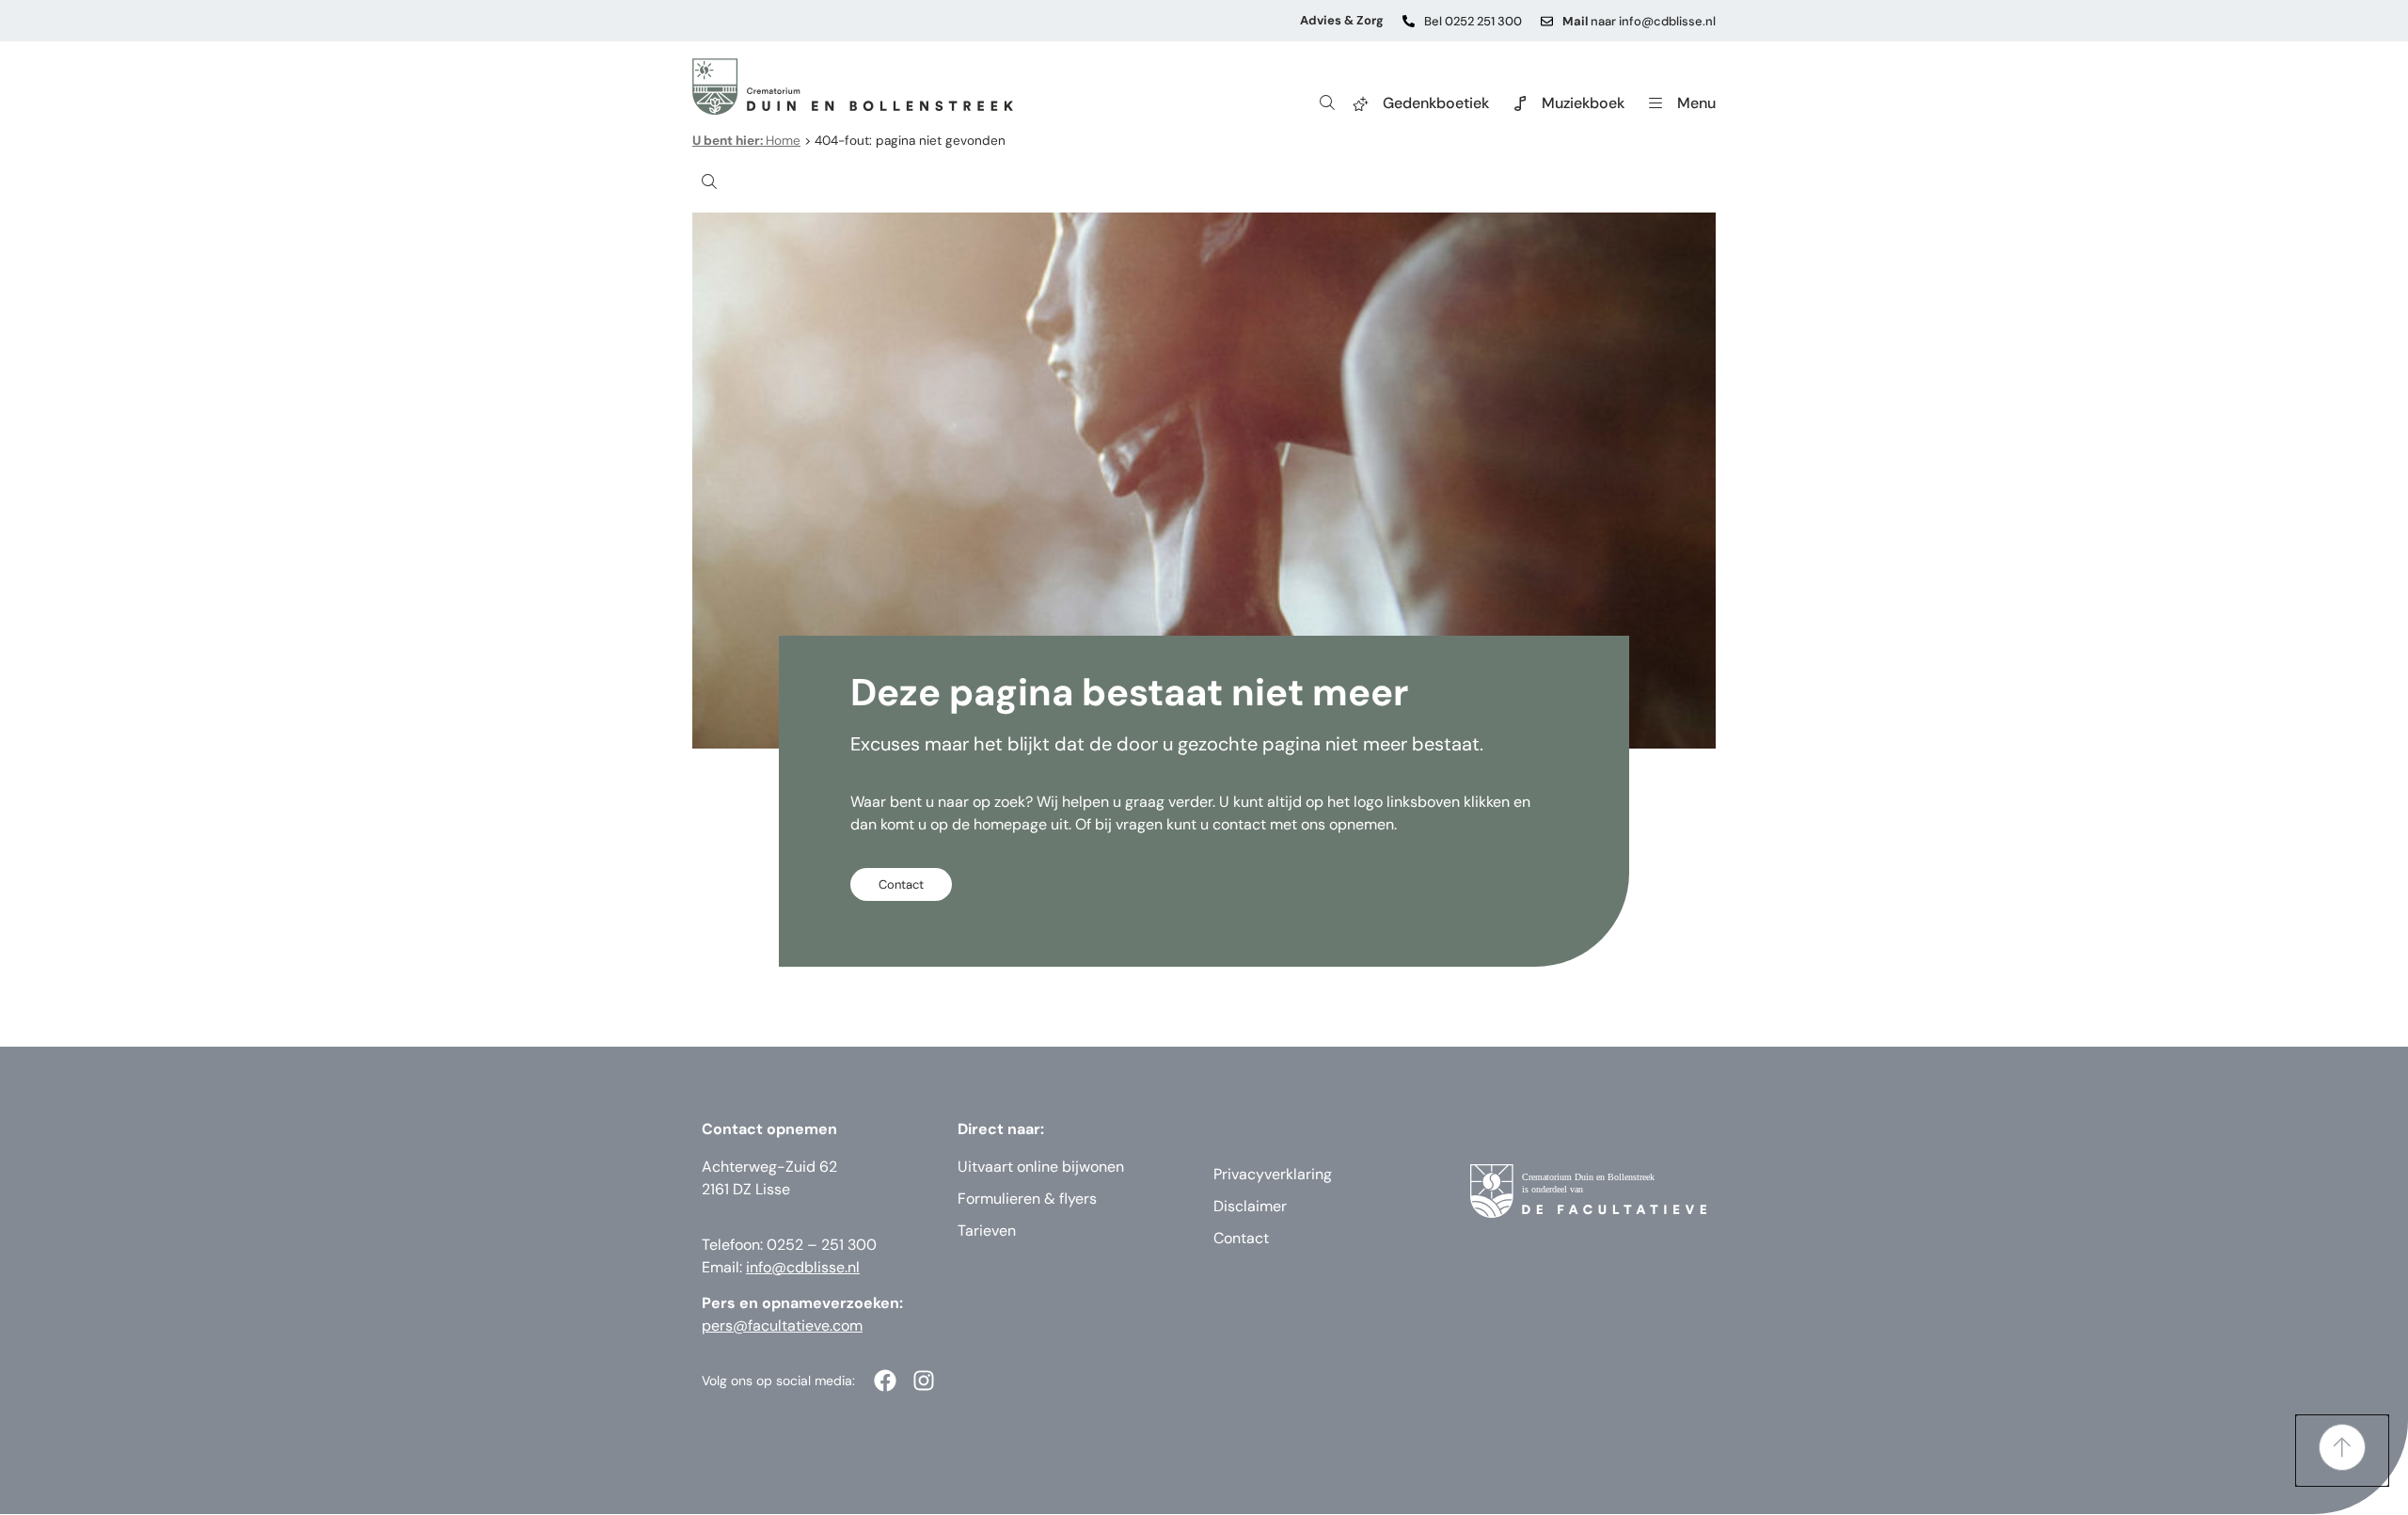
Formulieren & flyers (1027, 1199)
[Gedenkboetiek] (1361, 103)
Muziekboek (1583, 103)
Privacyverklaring (1273, 1174)
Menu (1696, 103)
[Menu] (1655, 103)
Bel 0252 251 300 (1473, 21)
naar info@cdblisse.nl (1639, 21)
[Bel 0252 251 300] (1409, 21)
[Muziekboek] (1520, 103)
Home (746, 141)
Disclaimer (1250, 1206)
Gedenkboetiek (1436, 103)
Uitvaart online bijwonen (1041, 1167)
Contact (1241, 1238)
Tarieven (987, 1231)
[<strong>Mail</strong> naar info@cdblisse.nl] (1547, 21)
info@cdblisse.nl (803, 1267)
